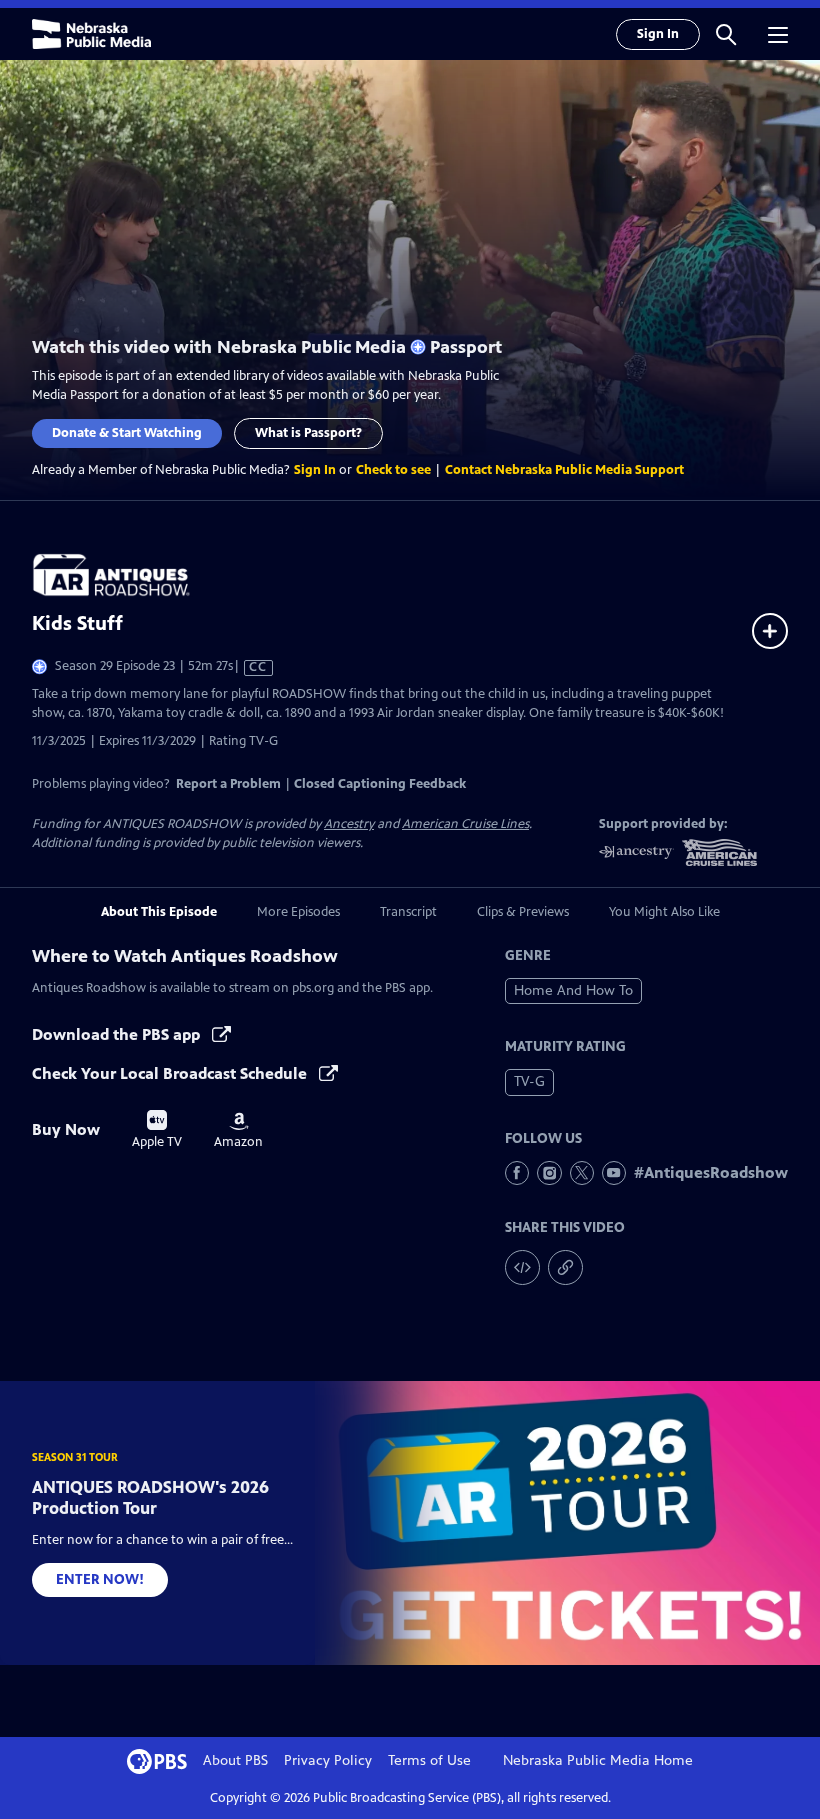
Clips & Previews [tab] (523, 912)
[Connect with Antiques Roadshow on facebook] (517, 1173)
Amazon (238, 1131)
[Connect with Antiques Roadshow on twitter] (582, 1173)
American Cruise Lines (465, 824)
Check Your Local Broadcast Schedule (171, 1073)
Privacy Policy (328, 1760)
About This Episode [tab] (159, 912)
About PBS (235, 1760)
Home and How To (573, 990)
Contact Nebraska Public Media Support (564, 470)
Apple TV (157, 1130)
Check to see (393, 470)
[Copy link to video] (565, 1267)
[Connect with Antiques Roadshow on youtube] (614, 1173)
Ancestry (349, 824)
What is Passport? (308, 433)
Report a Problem (228, 784)
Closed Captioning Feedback (380, 784)
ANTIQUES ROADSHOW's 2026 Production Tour (150, 1497)
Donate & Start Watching (127, 433)
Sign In (658, 34)
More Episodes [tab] (298, 912)
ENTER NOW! (100, 1579)
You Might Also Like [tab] (664, 912)
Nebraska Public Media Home (598, 1760)
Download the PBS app (118, 1034)
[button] (726, 34)
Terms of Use (429, 1760)
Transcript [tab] (408, 912)
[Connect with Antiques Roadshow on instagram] (549, 1173)
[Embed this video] (522, 1267)
